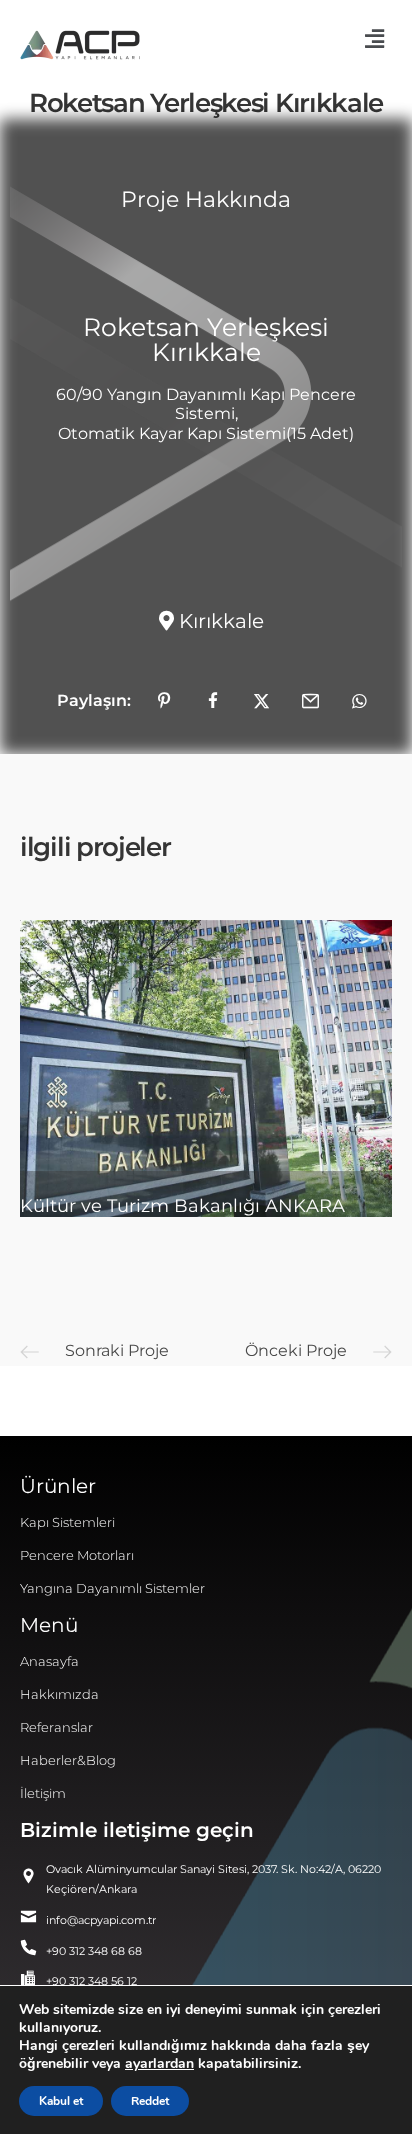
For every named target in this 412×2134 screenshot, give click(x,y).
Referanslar (56, 1727)
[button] (375, 39)
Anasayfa (49, 1661)
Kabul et (61, 2101)
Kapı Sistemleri (67, 1522)
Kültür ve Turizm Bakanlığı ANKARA (182, 1206)
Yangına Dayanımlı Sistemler (112, 1588)
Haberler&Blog (68, 1760)
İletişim (43, 1793)
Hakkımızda (59, 1694)
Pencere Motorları (77, 1555)
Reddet (150, 2101)
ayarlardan (159, 2064)
